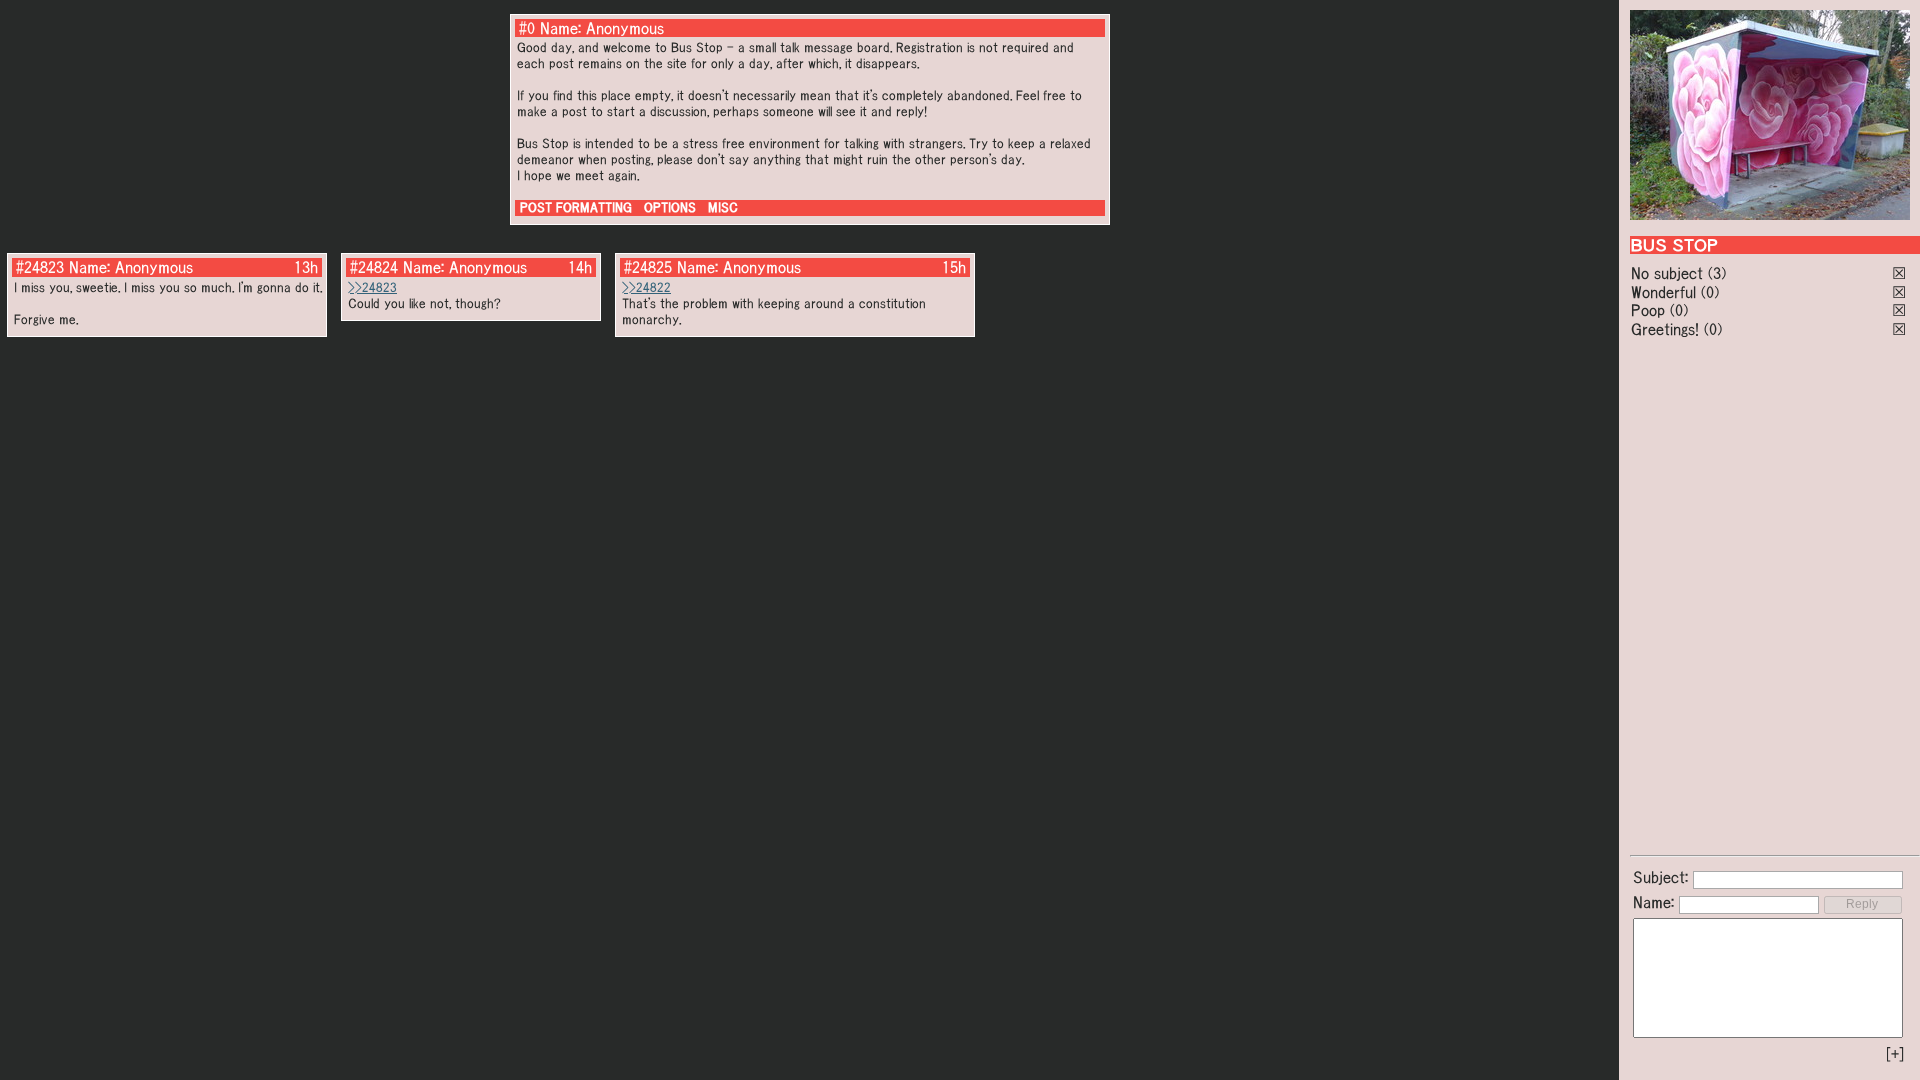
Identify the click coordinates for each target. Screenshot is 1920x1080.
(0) (1710, 292)
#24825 (648, 267)
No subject (1669, 273)
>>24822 (646, 287)
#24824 (374, 267)
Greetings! (1665, 329)
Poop (1648, 310)
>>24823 (372, 287)
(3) (1717, 273)
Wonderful (1663, 292)
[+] (1895, 1054)
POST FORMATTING (576, 207)
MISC (723, 207)
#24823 (40, 267)
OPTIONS (670, 207)
